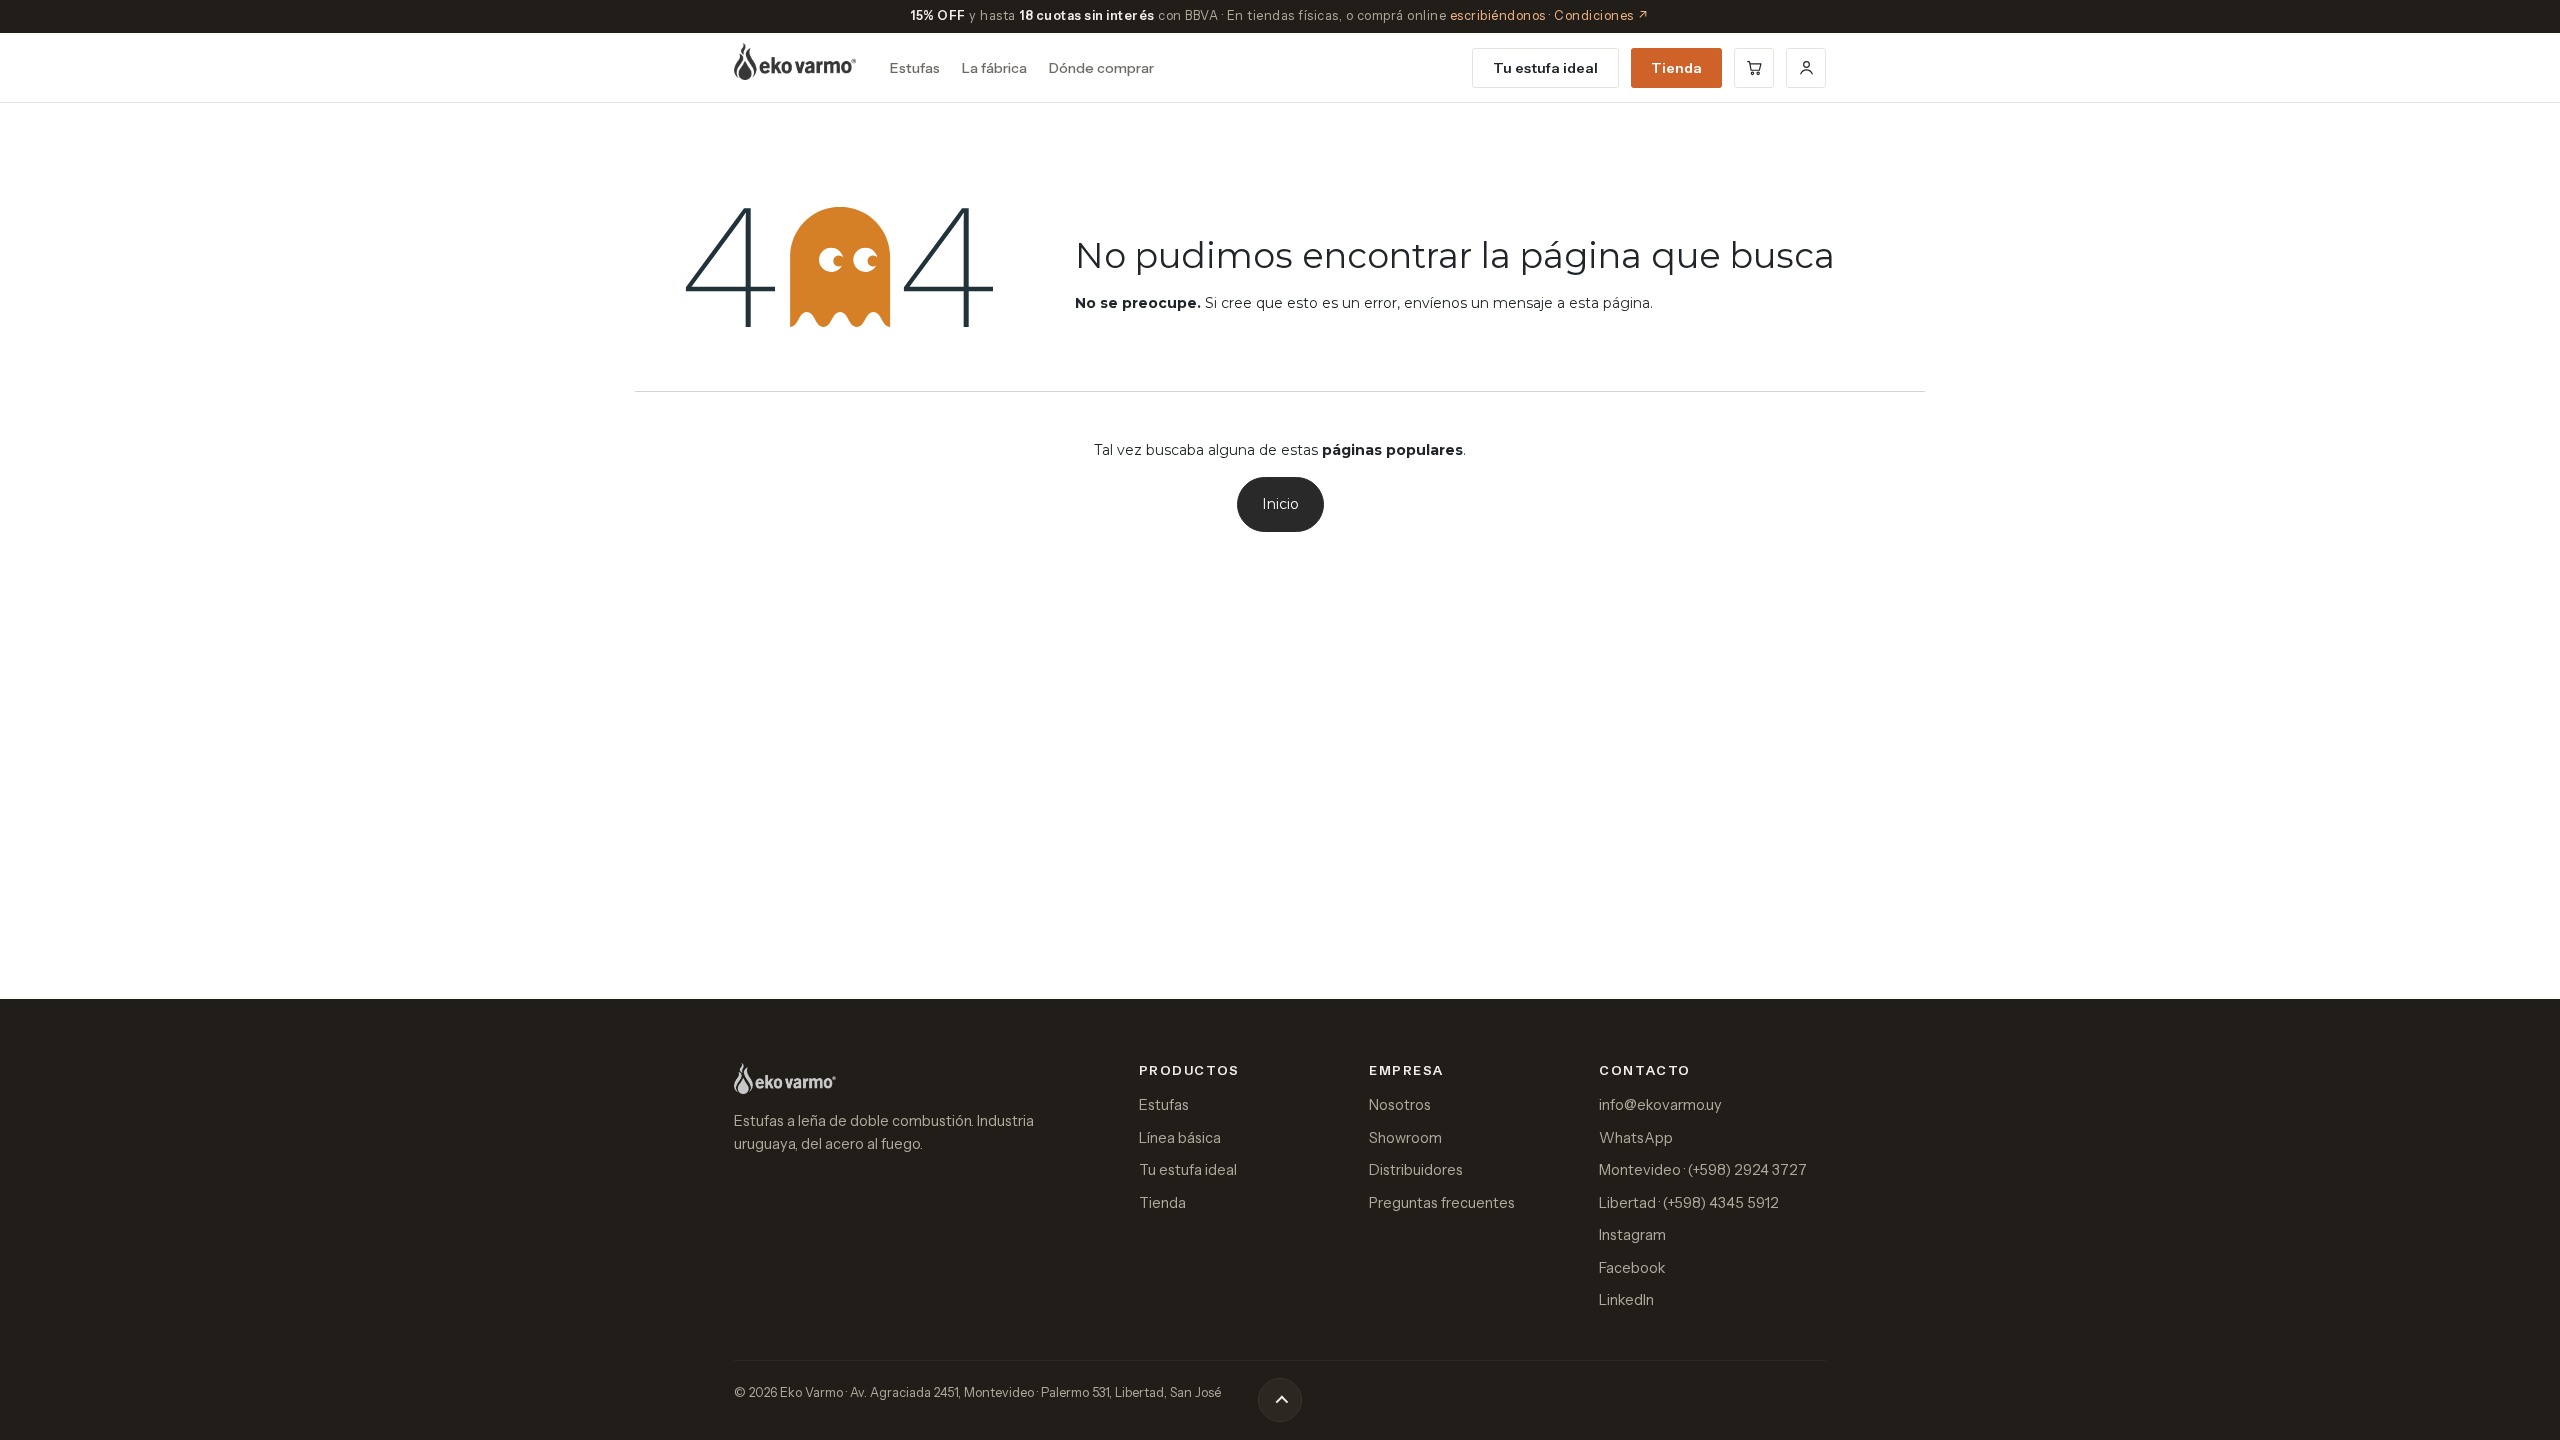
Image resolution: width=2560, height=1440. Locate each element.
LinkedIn (1626, 1300)
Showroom (1405, 1138)
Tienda (1676, 68)
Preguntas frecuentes (1442, 1203)
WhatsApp (1636, 1138)
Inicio (1280, 504)
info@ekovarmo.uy (1660, 1105)
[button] (1280, 1400)
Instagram (1632, 1235)
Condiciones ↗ (1602, 15)
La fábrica (994, 68)
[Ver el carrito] (1754, 68)
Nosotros (1400, 1105)
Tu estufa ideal (1545, 68)
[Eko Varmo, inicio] (795, 61)
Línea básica (1180, 1138)
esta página (1609, 303)
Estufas (915, 68)
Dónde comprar (1101, 68)
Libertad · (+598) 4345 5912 (1689, 1203)
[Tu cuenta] (1806, 68)
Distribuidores (1416, 1170)
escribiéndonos (1498, 15)
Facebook (1632, 1268)
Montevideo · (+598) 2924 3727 (1703, 1170)
